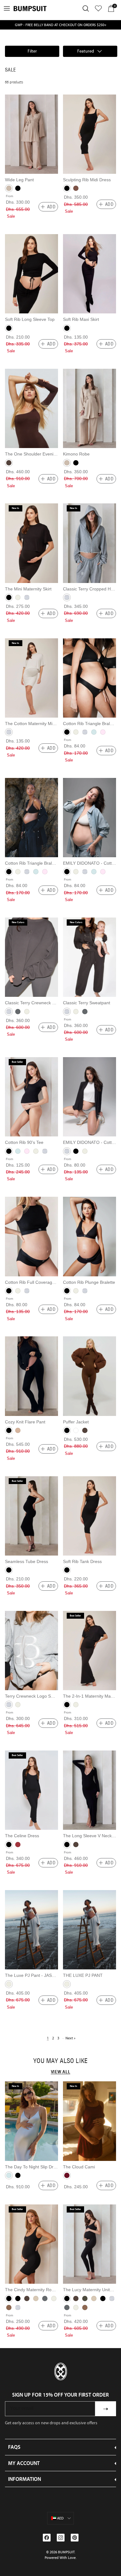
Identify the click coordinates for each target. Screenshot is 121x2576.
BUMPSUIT (66, 2552)
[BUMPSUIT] (30, 9)
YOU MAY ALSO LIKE (60, 2060)
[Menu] (7, 8)
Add (51, 207)
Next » (70, 2038)
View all (61, 2072)
